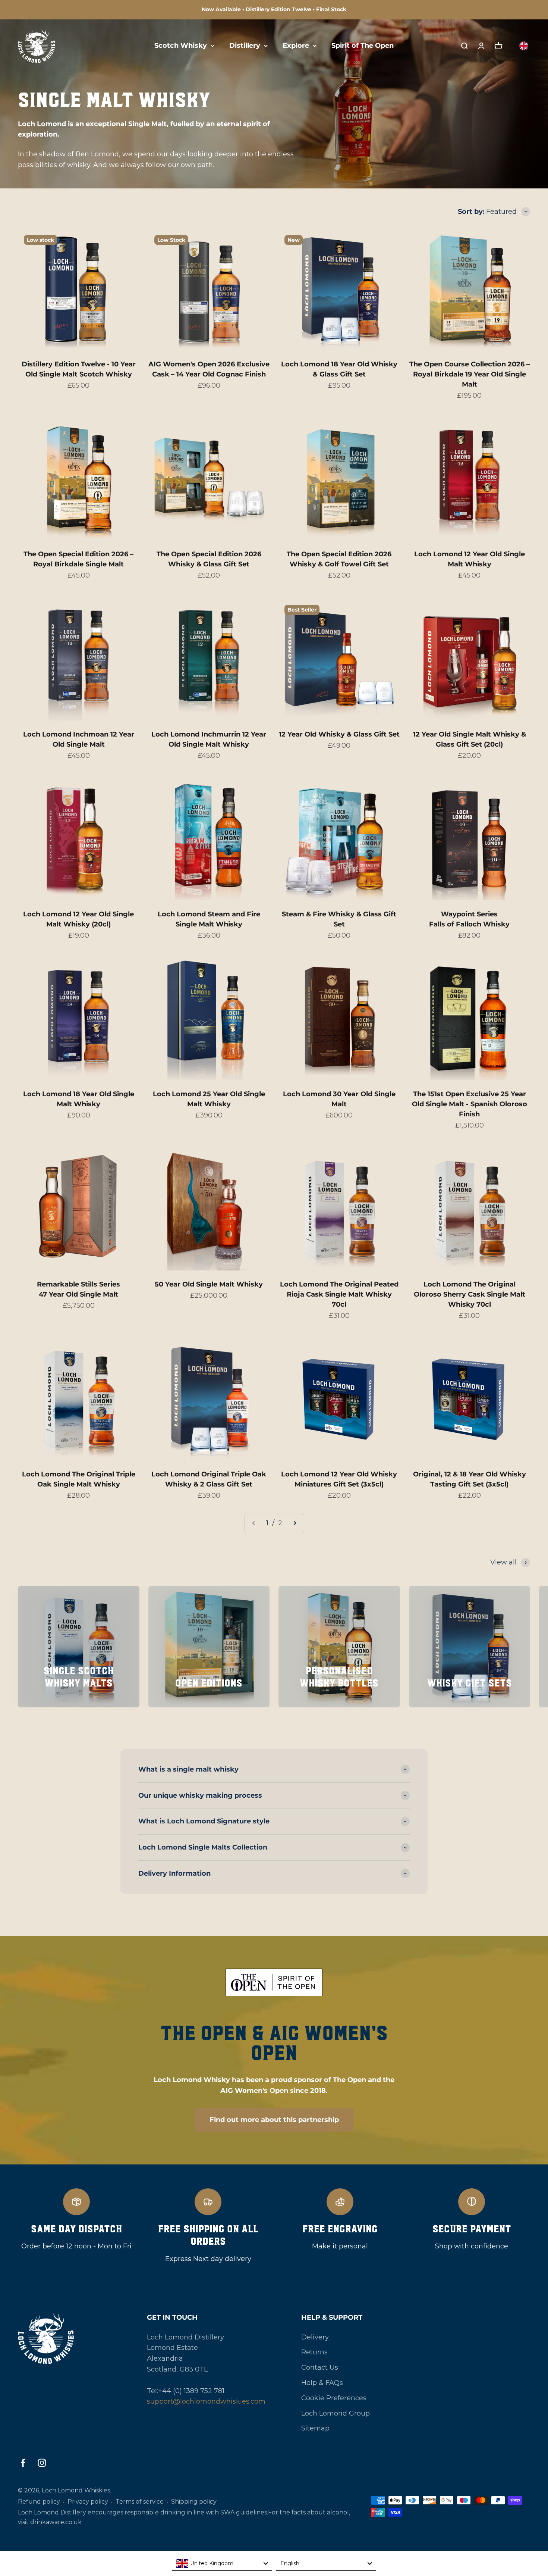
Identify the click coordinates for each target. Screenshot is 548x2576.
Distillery (245, 46)
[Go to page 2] (295, 1523)
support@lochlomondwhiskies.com (206, 2401)
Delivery (315, 2337)
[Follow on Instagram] (42, 2463)
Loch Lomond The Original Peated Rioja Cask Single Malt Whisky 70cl (339, 1294)
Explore (296, 46)
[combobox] (222, 2563)
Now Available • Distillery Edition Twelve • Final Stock (274, 9)
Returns (314, 2352)
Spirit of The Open (363, 46)
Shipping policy (194, 2502)
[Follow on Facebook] (23, 2463)
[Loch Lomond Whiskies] (64, 2338)
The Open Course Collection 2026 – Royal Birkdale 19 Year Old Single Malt (470, 374)
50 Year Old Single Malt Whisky (209, 1284)
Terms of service (140, 2502)
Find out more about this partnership (274, 2120)
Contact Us (320, 2367)
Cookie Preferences (334, 2398)
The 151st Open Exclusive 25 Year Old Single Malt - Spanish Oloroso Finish (470, 1104)
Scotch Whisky (181, 46)
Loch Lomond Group (336, 2413)
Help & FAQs (322, 2383)
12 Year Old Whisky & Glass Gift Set (339, 734)
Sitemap (315, 2428)
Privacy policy (88, 2502)
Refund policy (39, 2502)
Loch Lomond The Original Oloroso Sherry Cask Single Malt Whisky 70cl (470, 1294)
